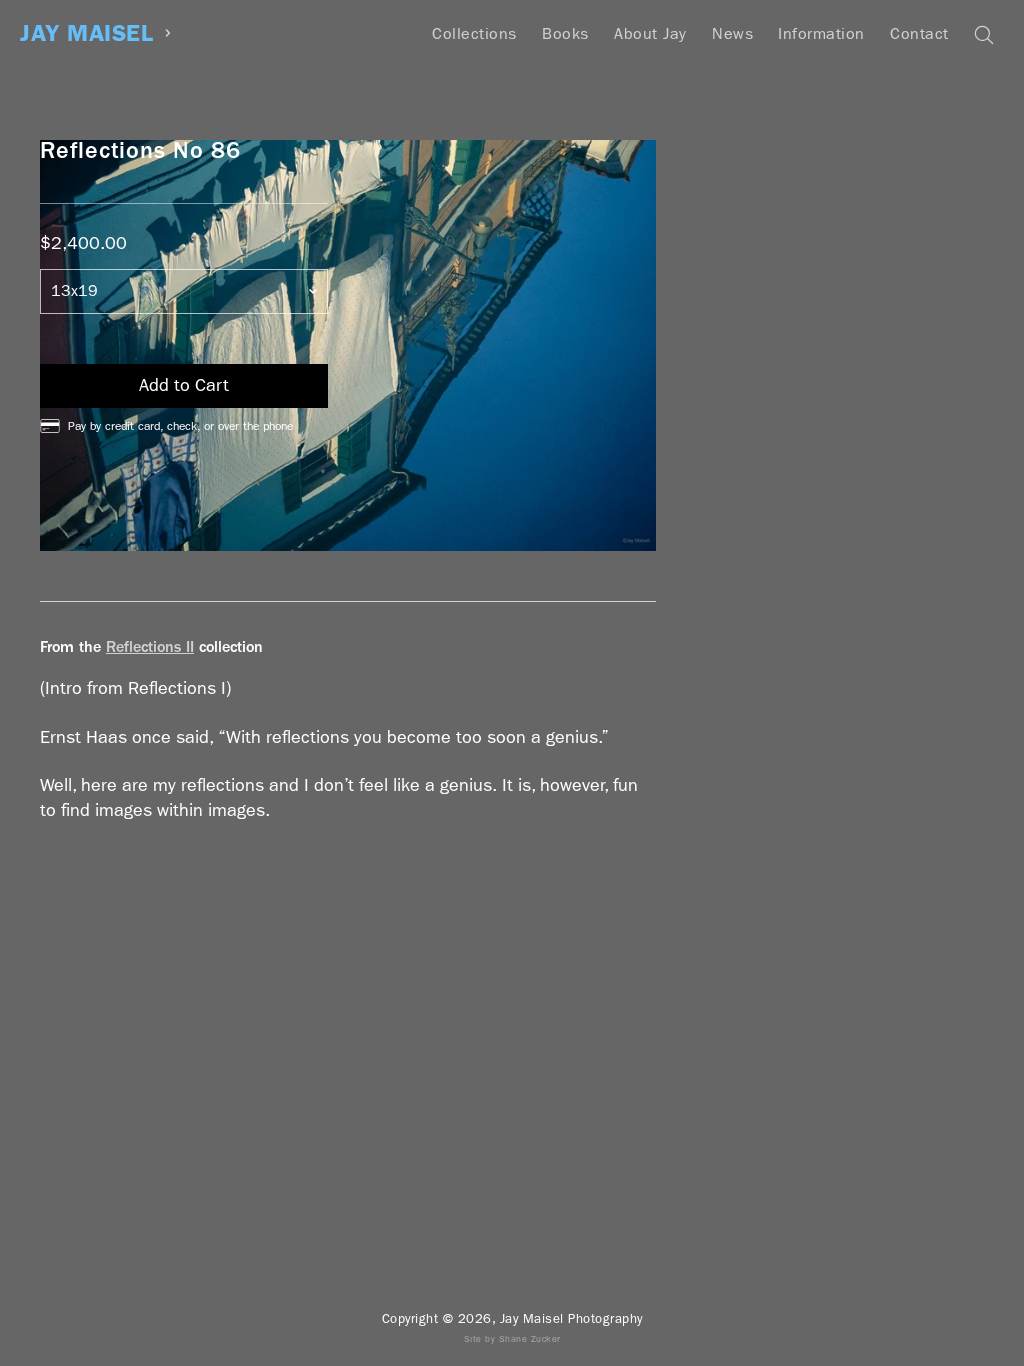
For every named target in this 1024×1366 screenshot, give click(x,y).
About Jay (650, 33)
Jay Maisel (86, 33)
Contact (919, 33)
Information (821, 33)
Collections (474, 33)
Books (565, 33)
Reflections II (150, 646)
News (732, 33)
